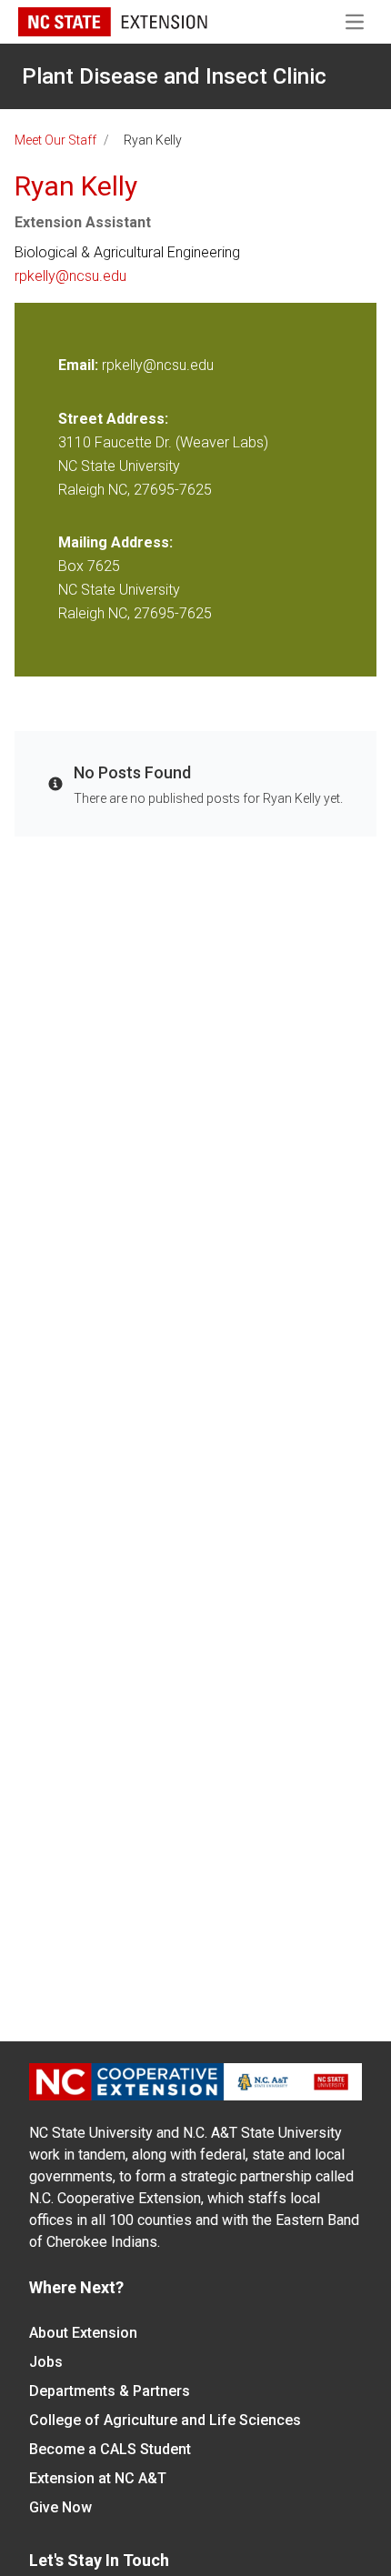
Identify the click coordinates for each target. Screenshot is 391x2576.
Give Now (60, 2507)
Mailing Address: (115, 542)
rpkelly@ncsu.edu (70, 276)
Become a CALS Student (110, 2449)
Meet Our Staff (55, 140)
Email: (80, 365)
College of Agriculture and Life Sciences (165, 2420)
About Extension (83, 2333)
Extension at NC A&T (98, 2478)
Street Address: (113, 419)
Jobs (46, 2362)
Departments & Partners (110, 2391)
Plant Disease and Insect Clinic (174, 76)
